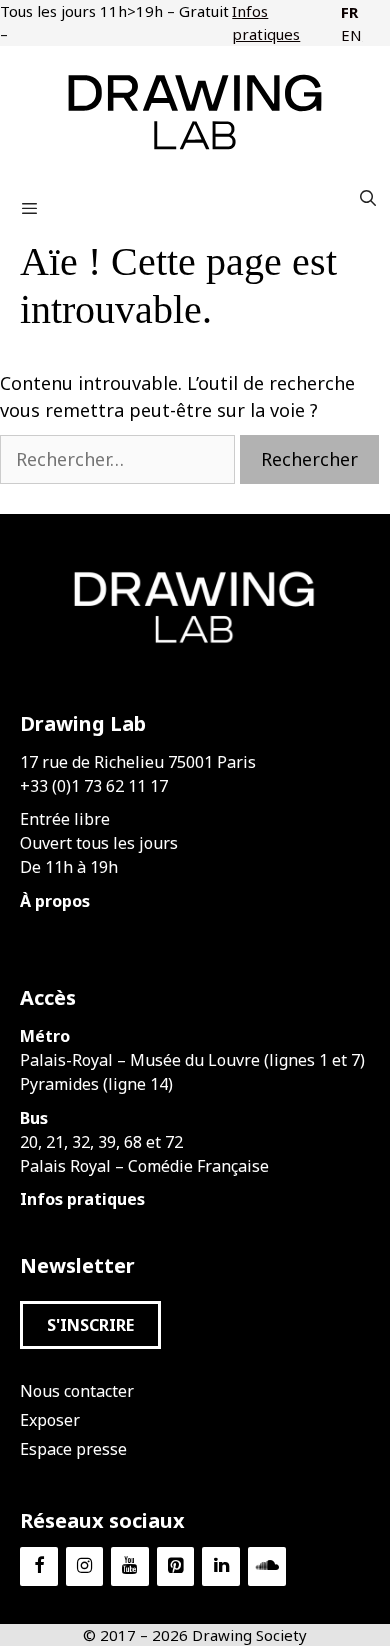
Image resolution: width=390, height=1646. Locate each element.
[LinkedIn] (221, 1566)
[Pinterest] (176, 1566)
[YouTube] (130, 1566)
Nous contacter (77, 1391)
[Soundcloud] (267, 1566)
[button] (90, 1325)
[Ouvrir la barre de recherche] (367, 198)
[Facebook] (39, 1566)
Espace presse (73, 1449)
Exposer (50, 1420)
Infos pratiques (266, 22)
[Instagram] (85, 1566)
